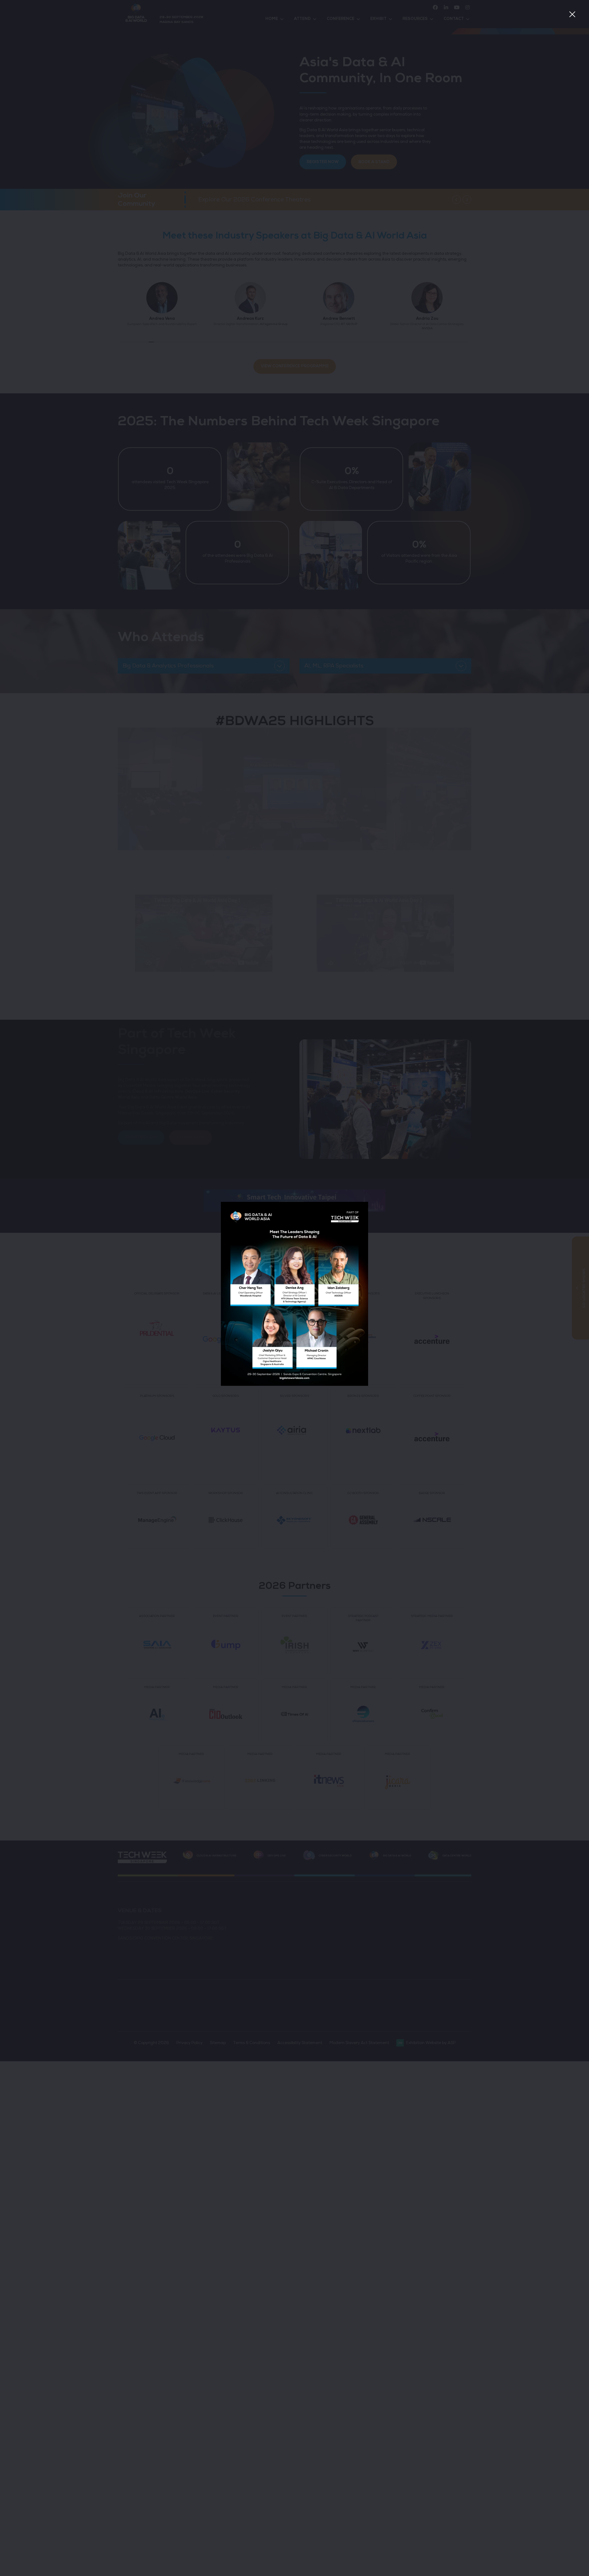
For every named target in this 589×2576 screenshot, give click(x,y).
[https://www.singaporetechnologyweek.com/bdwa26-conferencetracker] (294, 1385)
